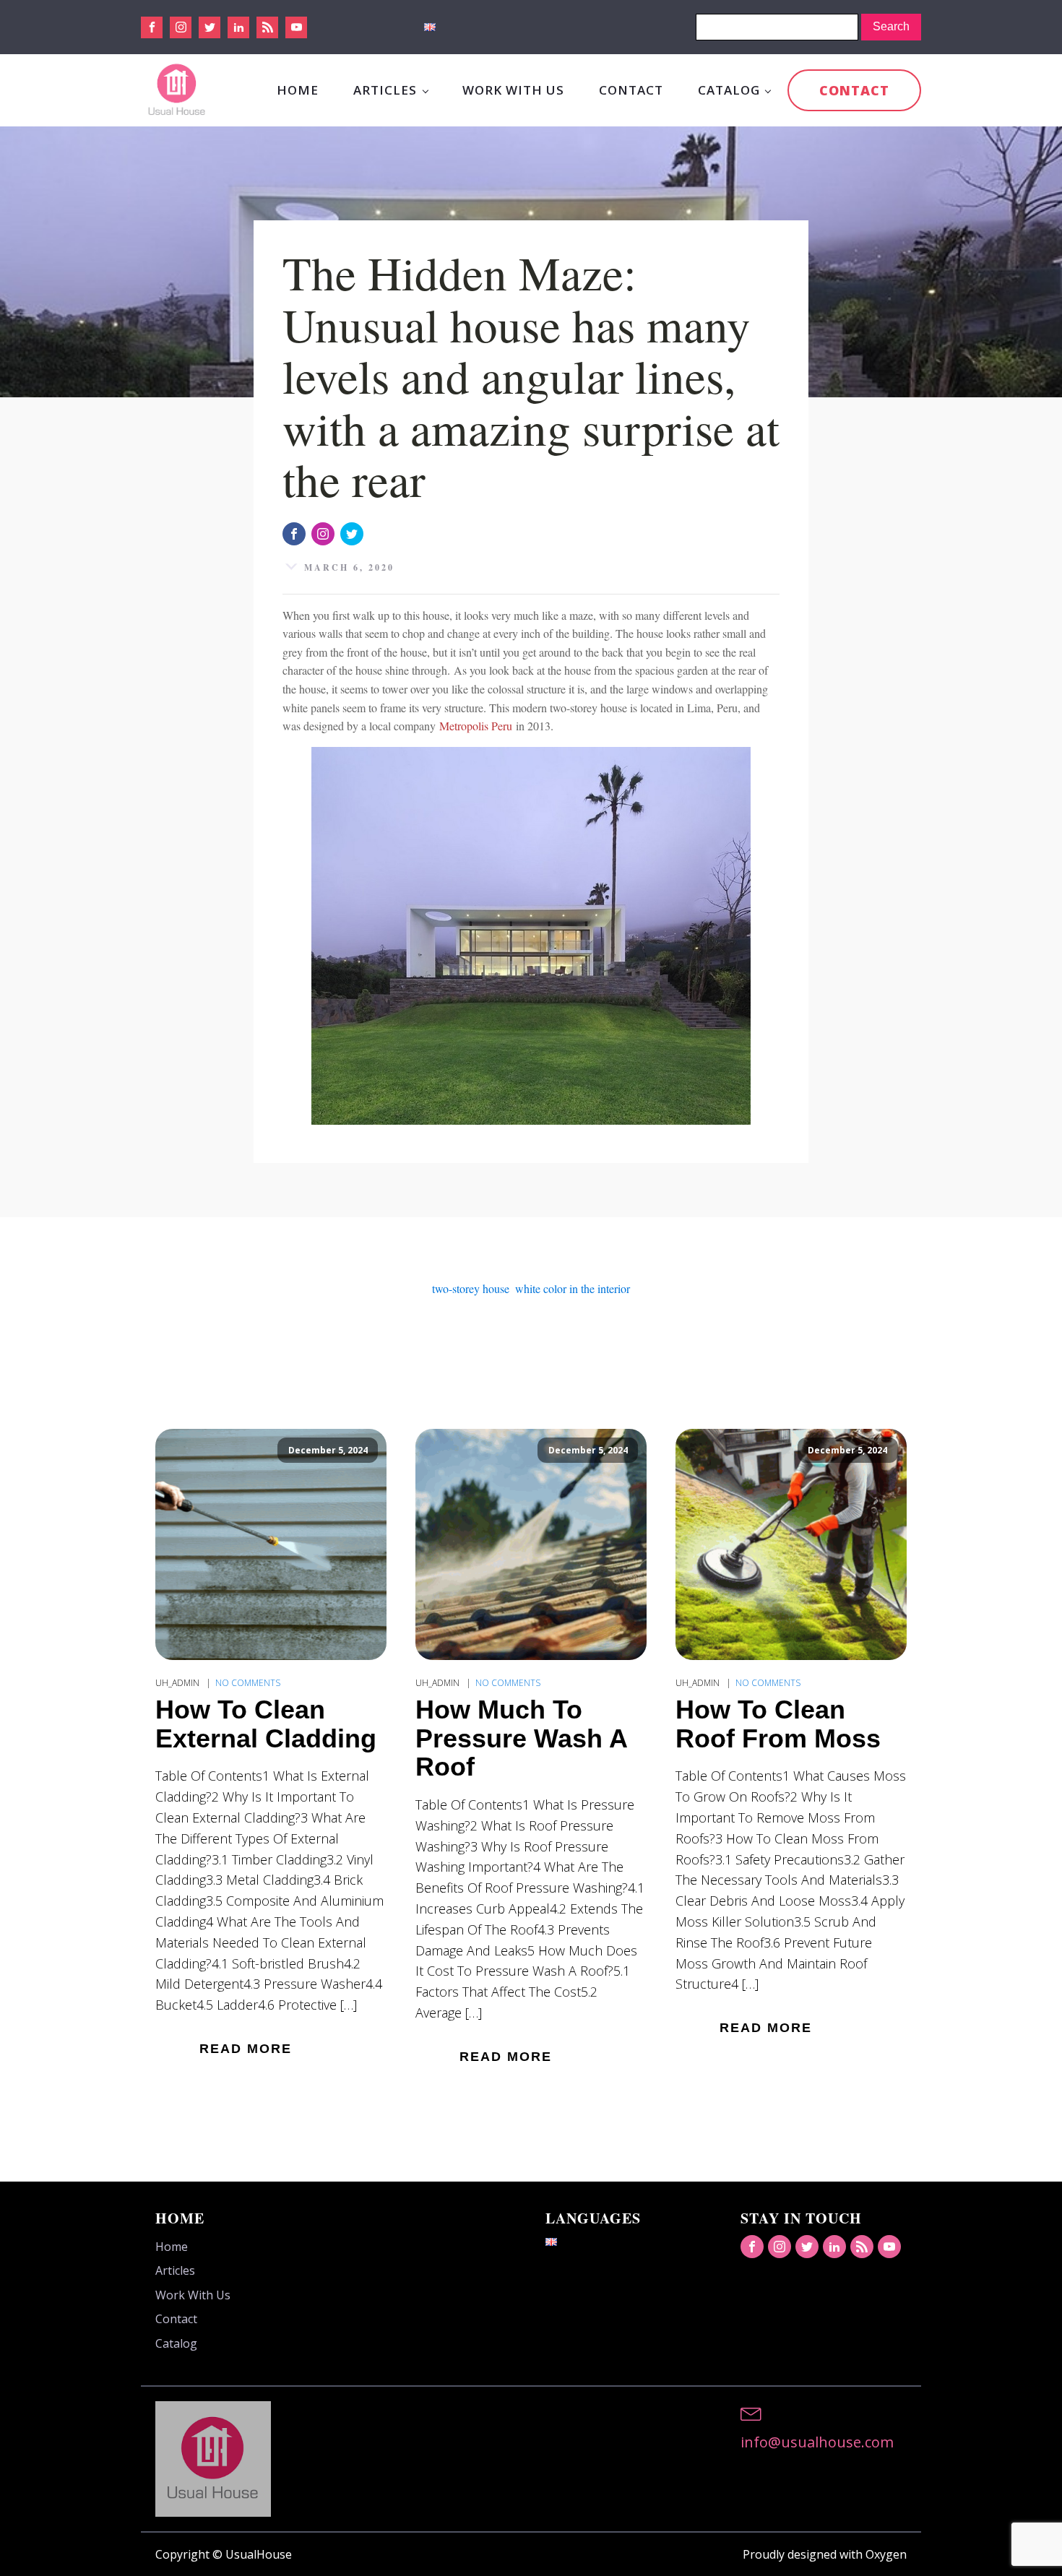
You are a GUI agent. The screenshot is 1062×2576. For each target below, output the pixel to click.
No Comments (248, 1683)
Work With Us (513, 90)
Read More (246, 2049)
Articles (385, 90)
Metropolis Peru (476, 726)
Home (298, 90)
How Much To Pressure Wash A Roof (521, 1738)
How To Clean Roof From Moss (778, 1724)
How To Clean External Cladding (266, 1724)
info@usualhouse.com (817, 2442)
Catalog (729, 90)
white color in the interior (573, 1288)
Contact (631, 90)
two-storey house (471, 1288)
